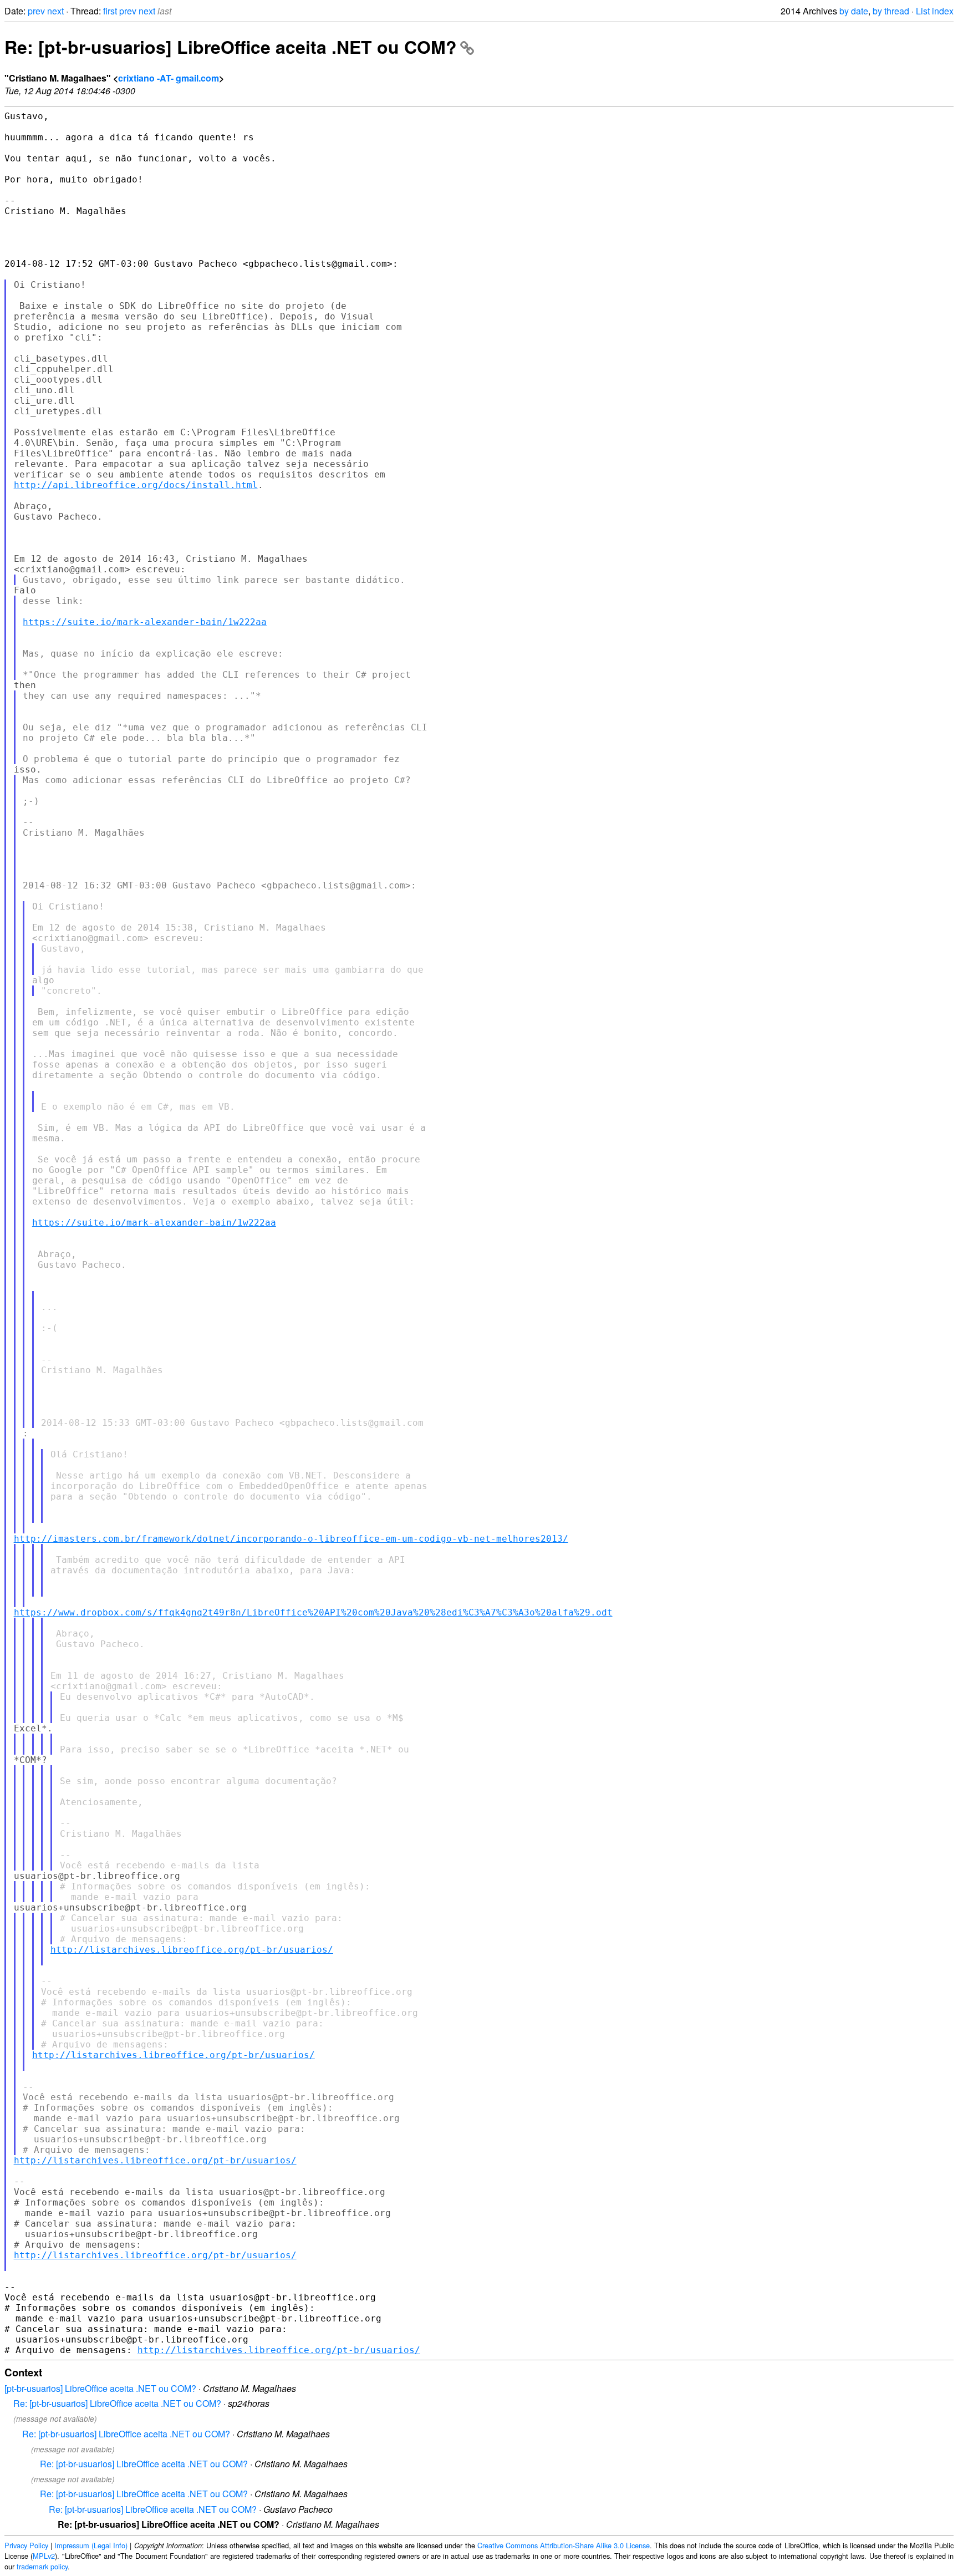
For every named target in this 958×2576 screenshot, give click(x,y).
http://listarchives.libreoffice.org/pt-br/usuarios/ (192, 1950)
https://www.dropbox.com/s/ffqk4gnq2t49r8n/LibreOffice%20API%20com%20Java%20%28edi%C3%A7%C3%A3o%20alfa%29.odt (313, 1612)
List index (935, 11)
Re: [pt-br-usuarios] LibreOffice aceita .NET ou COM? (231, 47)
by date (854, 11)
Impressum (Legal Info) (91, 2545)
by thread (891, 11)
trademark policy (42, 2566)
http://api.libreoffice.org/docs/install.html (136, 485)
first (110, 11)
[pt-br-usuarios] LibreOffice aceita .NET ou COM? (100, 2388)
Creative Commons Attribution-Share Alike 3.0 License (564, 2545)
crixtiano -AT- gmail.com (169, 78)
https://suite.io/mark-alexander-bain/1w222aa (145, 622)
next (55, 11)
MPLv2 (44, 2556)
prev (36, 11)
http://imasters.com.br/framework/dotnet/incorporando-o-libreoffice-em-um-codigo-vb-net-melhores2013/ (291, 1539)
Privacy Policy (26, 2545)
